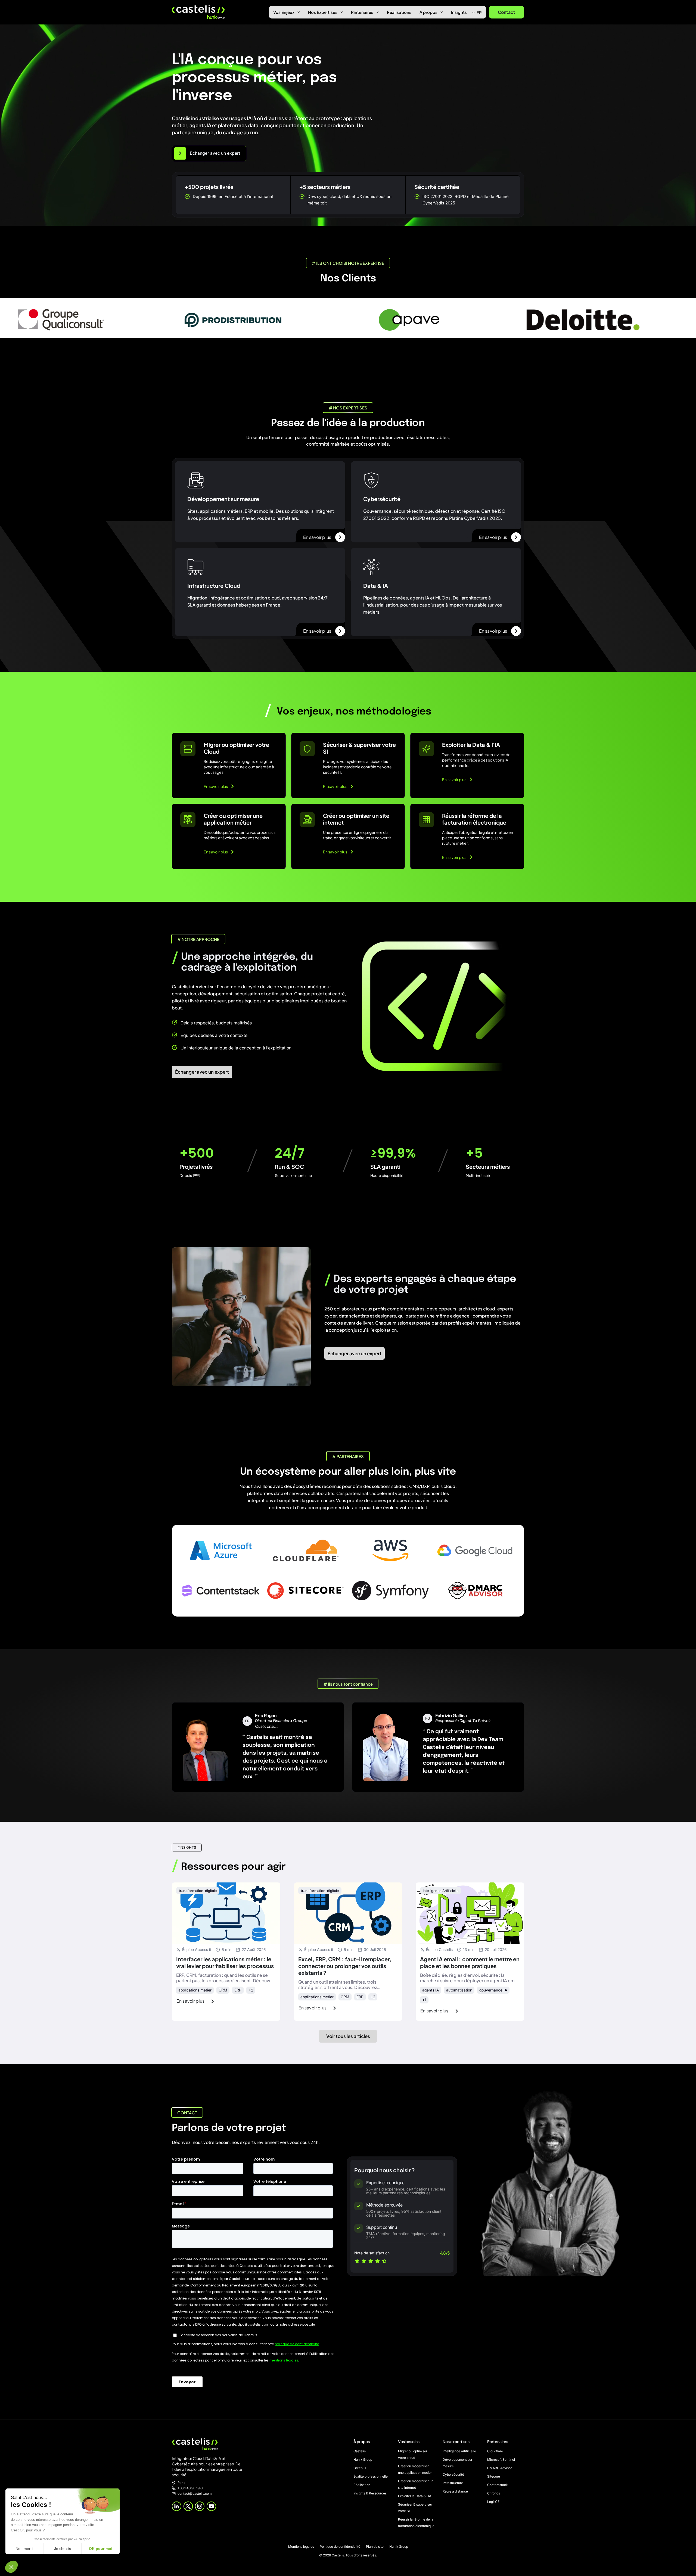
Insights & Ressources (370, 2493)
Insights (459, 12)
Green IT (360, 2468)
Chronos (494, 2493)
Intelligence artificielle (459, 2451)
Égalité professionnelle (371, 2476)
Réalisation (362, 2485)
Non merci (24, 2549)
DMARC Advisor (499, 2468)
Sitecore (494, 2476)
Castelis (360, 2451)
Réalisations (399, 12)
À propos (428, 12)
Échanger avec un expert (202, 1072)
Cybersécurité (453, 2474)
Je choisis (63, 2549)
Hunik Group (363, 2460)
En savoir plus (317, 537)
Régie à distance (455, 2491)
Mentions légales (301, 2547)
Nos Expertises (323, 12)
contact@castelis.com (195, 2494)
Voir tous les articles (348, 2036)
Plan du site (375, 2547)
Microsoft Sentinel (501, 2460)
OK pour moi (101, 2549)
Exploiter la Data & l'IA (415, 2496)
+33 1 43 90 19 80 (191, 2488)
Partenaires (362, 12)
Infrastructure (453, 2483)
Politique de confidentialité (340, 2547)
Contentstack (497, 2485)
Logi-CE (493, 2502)
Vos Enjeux (284, 12)
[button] (11, 2567)
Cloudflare (495, 2451)
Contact (507, 12)
